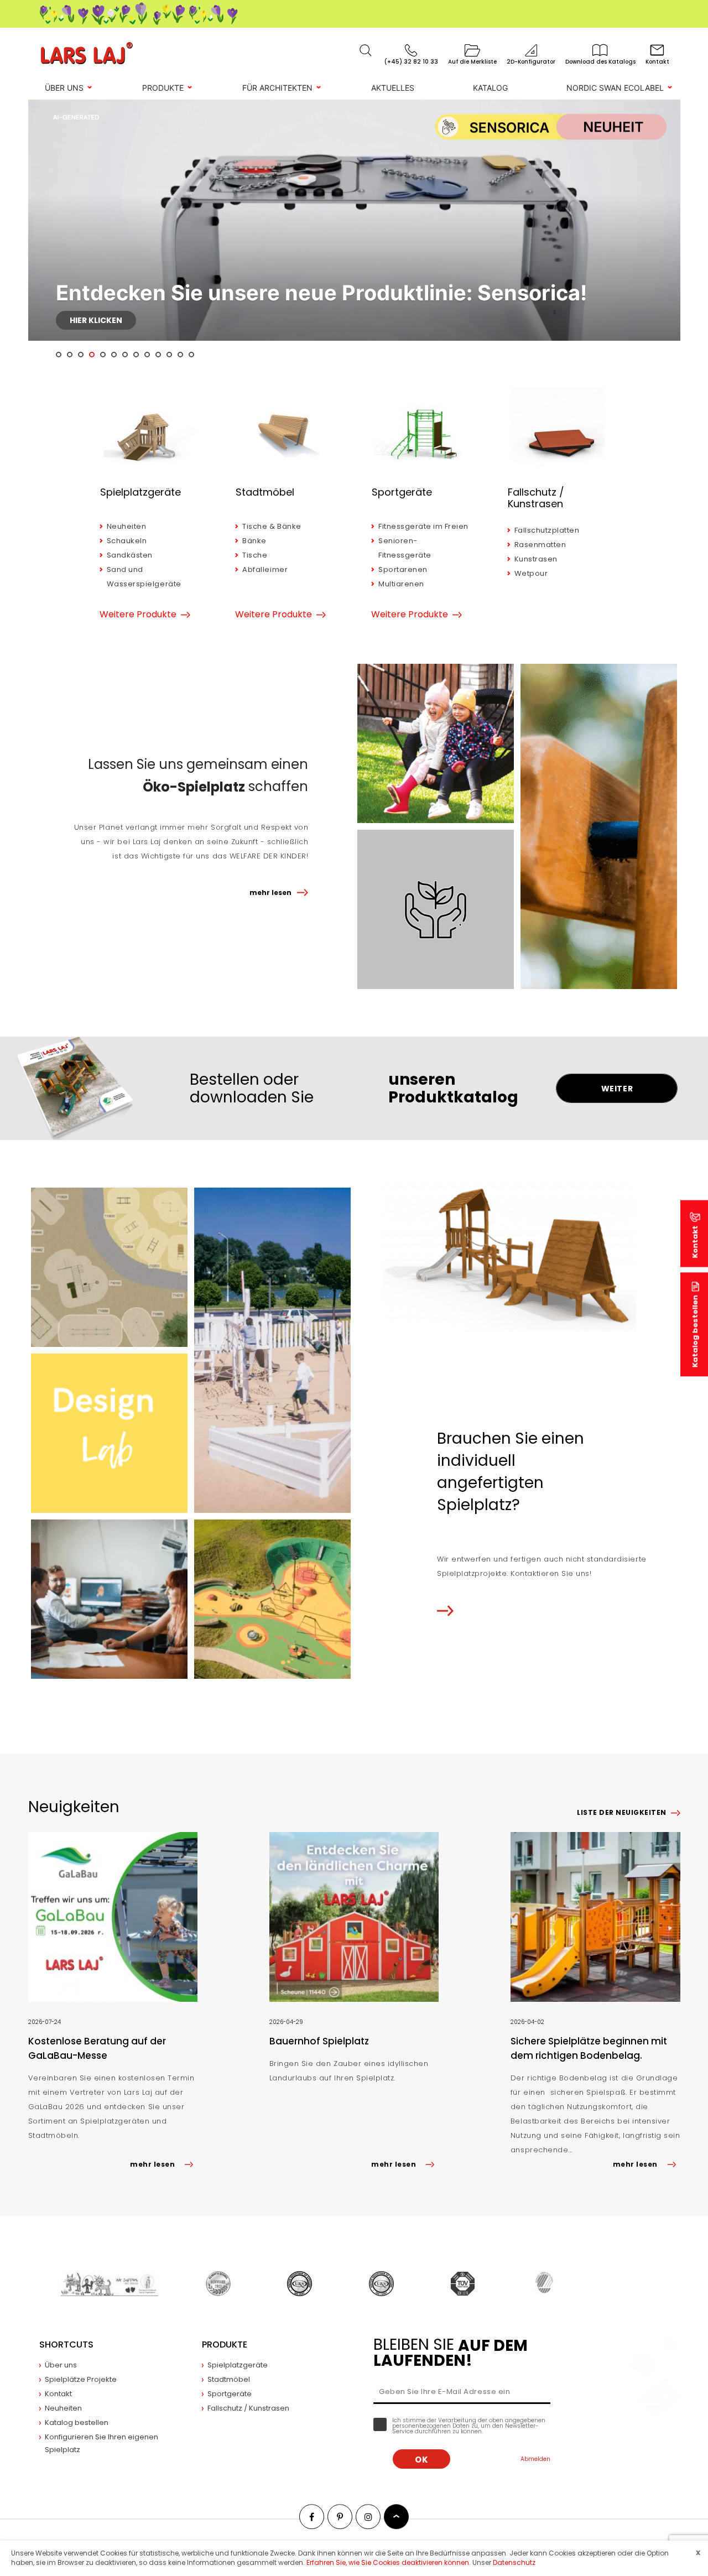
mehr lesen (270, 893)
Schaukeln (127, 541)
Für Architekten (277, 88)
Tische (255, 555)
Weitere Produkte (138, 615)
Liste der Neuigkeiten (621, 1812)
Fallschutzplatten (547, 530)
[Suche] (366, 50)
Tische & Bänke (272, 526)
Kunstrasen (536, 559)
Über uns (64, 88)
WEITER (617, 1089)
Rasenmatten (540, 545)
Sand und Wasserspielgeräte (144, 577)
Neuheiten (127, 526)
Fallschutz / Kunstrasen (536, 498)
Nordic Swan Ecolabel (615, 88)
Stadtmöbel (265, 492)
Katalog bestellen (695, 1331)
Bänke (254, 541)
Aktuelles (393, 88)
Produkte (163, 88)
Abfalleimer (265, 569)
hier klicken (96, 320)
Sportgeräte (402, 492)
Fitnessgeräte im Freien (423, 526)
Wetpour (531, 573)
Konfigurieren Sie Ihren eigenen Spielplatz (101, 2443)
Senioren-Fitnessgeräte (405, 548)
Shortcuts (66, 2345)
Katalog (490, 88)
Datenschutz (514, 2562)
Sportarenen (403, 569)
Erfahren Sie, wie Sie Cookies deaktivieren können (388, 2562)
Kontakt (58, 2394)
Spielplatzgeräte (140, 492)
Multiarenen (401, 584)
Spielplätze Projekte (81, 2379)
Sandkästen (130, 555)
